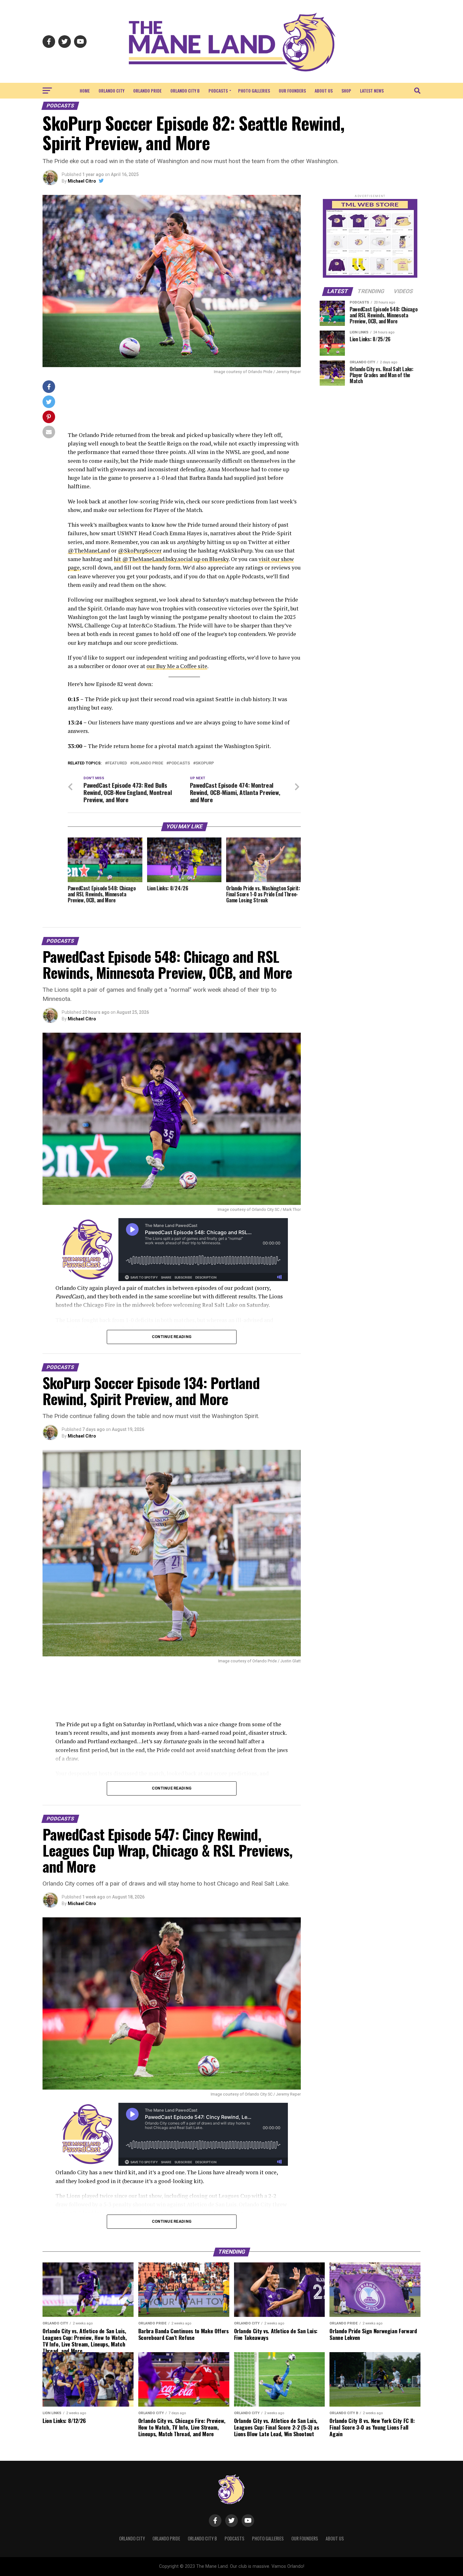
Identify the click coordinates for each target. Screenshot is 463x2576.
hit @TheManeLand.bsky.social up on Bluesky (171, 559)
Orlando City (111, 91)
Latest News (372, 91)
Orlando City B (185, 91)
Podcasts (218, 91)
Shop (346, 91)
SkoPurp (205, 763)
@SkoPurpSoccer (140, 550)
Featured (117, 763)
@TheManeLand (89, 550)
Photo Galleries (254, 91)
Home (85, 91)
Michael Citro (82, 181)
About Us (324, 91)
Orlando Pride (147, 91)
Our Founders (292, 91)
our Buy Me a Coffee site (177, 666)
